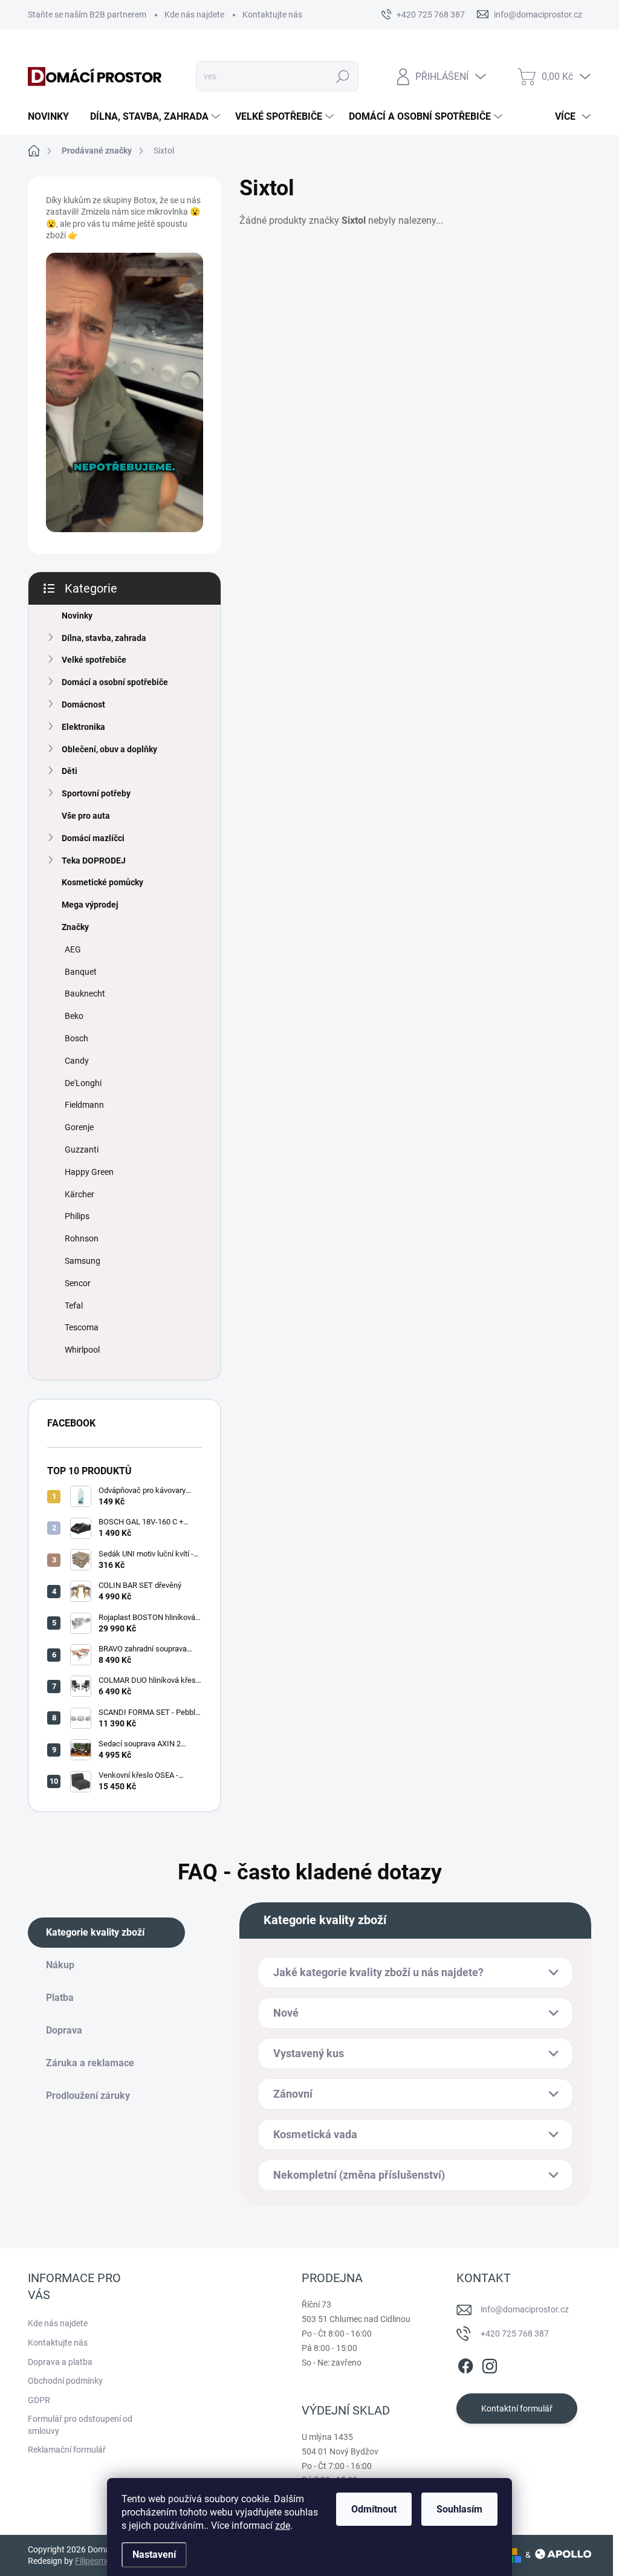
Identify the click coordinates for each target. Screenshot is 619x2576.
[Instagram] (490, 2364)
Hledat (342, 76)
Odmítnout (374, 2509)
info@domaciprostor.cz (525, 2309)
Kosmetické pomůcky (102, 882)
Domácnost (83, 704)
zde (283, 2526)
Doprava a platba (60, 2362)
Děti (70, 771)
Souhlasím (459, 2509)
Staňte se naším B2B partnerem (87, 15)
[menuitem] (53, 117)
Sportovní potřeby (96, 793)
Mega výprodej (90, 905)
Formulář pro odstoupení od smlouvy (80, 2425)
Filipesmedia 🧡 (104, 2561)
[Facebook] (465, 2364)
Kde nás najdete (194, 15)
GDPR (39, 2400)
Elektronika (83, 727)
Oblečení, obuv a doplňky (109, 749)
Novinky (77, 616)
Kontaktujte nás (272, 15)
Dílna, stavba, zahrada (104, 638)
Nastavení (154, 2555)
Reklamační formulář (67, 2450)
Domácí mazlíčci (93, 838)
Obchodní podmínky (65, 2381)
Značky (75, 927)
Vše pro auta (86, 816)
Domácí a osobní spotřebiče (115, 682)
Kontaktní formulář (517, 2408)
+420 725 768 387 (515, 2334)
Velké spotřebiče (94, 660)
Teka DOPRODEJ (94, 860)
